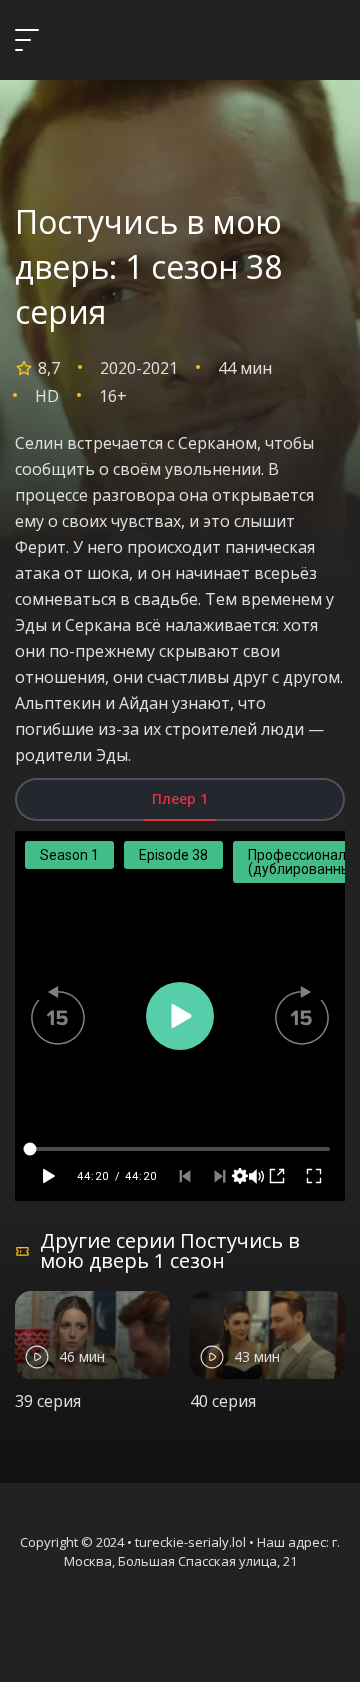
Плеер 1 (180, 798)
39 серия (48, 1401)
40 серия (223, 1401)
